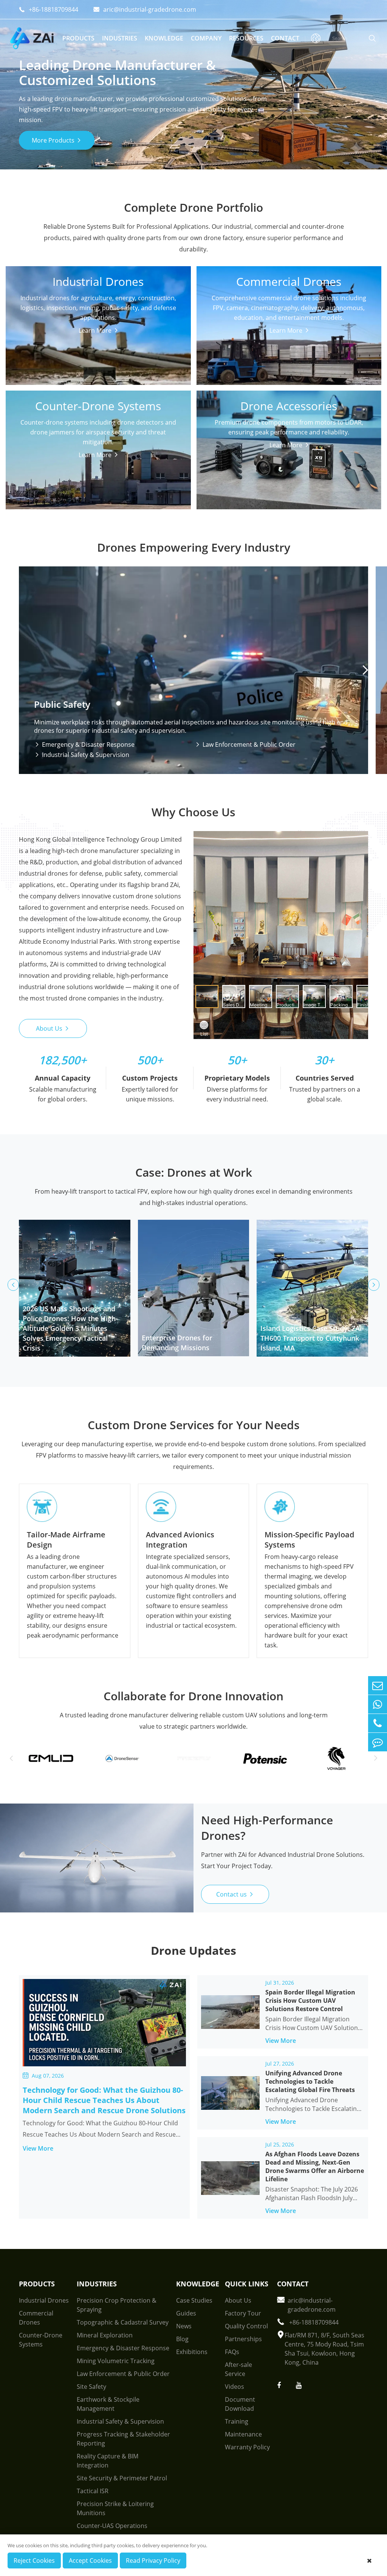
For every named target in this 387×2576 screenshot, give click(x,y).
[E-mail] (378, 1685)
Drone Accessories (289, 403)
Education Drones (233, 347)
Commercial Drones (289, 278)
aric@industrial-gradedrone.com (145, 9)
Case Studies (194, 2300)
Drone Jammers (39, 431)
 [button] (365, 670)
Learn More (96, 448)
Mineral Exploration (105, 2335)
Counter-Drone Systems (98, 403)
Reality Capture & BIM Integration (108, 2461)
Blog (182, 2339)
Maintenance (243, 2434)
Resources (246, 38)
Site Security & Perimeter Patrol (122, 2478)
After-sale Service (238, 2369)
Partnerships (243, 2339)
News (184, 2326)
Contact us (235, 1894)
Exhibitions (192, 2352)
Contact (285, 38)
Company (206, 38)
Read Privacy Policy (153, 2560)
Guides (186, 2313)
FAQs (232, 2352)
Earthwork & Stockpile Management (108, 2404)
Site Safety (91, 2387)
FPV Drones (224, 377)
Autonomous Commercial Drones (255, 324)
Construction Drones (46, 371)
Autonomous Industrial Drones (61, 335)
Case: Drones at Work (194, 1172)
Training (237, 2421)
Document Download (240, 2404)
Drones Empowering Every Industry (194, 547)
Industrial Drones (98, 278)
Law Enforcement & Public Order (245, 744)
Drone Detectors (40, 420)
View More (43, 2148)
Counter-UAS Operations (112, 2526)
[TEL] (378, 1723)
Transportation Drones (49, 347)
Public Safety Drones (46, 324)
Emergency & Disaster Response (84, 744)
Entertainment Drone (238, 335)
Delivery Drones (230, 312)
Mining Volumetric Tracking (116, 2361)
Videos (235, 2387)
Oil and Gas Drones (44, 382)
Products (78, 38)
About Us (53, 1028)
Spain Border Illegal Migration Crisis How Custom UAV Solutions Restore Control (310, 2001)
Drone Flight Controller (240, 431)
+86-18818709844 (49, 9)
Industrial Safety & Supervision (82, 755)
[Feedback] (378, 1742)
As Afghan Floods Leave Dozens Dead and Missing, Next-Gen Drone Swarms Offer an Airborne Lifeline (315, 2167)
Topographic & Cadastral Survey (123, 2322)
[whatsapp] (378, 1704)
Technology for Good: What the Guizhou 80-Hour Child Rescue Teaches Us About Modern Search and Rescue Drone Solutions (104, 2100)
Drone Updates (193, 1950)
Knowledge (164, 38)
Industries (120, 38)
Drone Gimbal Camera (239, 420)
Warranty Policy (247, 2447)
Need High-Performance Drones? (267, 1828)
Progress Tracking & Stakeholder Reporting (123, 2439)
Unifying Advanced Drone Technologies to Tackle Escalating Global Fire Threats (310, 2081)
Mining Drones (37, 359)
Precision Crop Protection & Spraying (117, 2305)
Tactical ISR (93, 2491)
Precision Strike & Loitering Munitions (115, 2508)
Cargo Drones (36, 312)
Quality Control (246, 2326)
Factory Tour (243, 2313)
